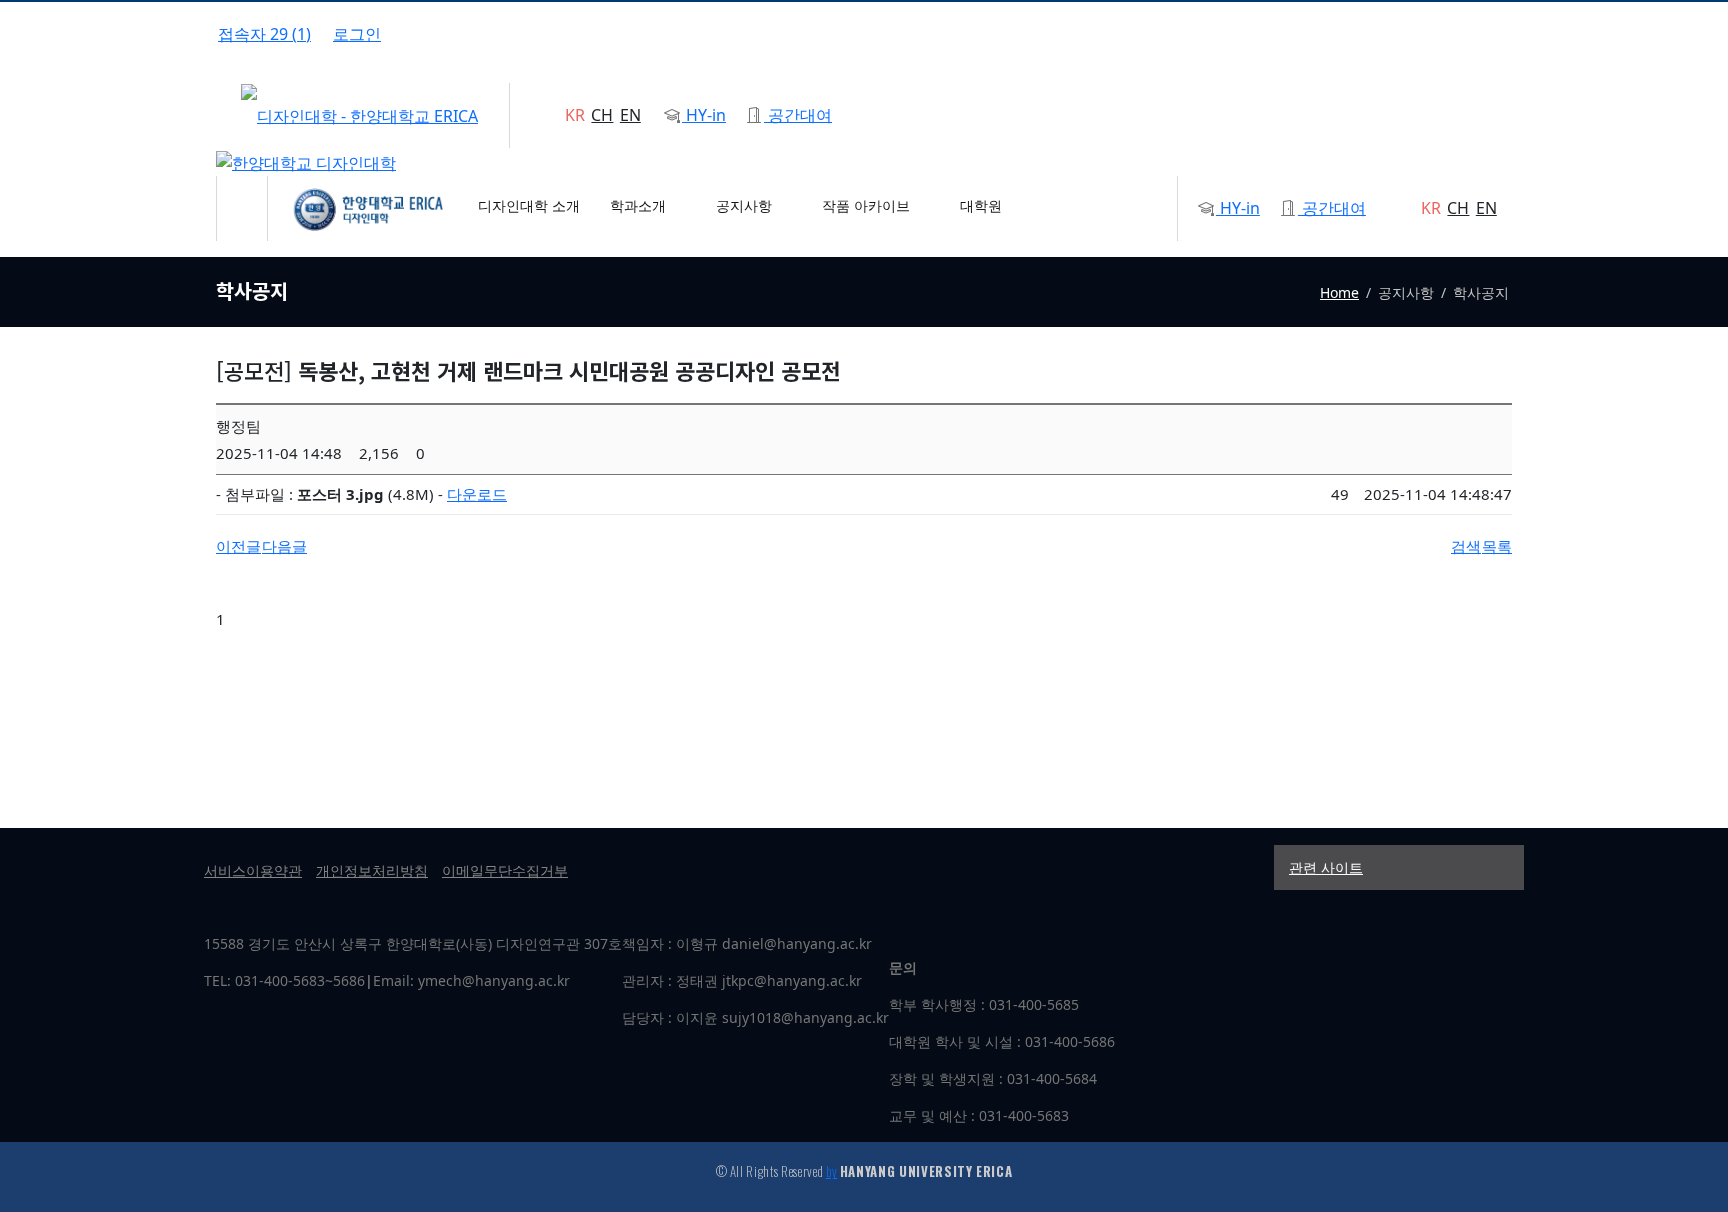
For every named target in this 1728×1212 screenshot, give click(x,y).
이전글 (238, 546)
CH (602, 115)
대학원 (981, 205)
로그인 (357, 34)
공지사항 (746, 205)
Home (1339, 292)
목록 (1497, 546)
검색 (1466, 546)
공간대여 (798, 115)
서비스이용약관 (253, 870)
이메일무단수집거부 (505, 870)
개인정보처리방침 (372, 870)
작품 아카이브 (868, 205)
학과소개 (640, 205)
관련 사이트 (1326, 867)
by (831, 1171)
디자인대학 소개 (529, 205)
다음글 (284, 546)
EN (630, 115)
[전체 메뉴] (242, 196)
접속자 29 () (264, 34)
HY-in (704, 115)
